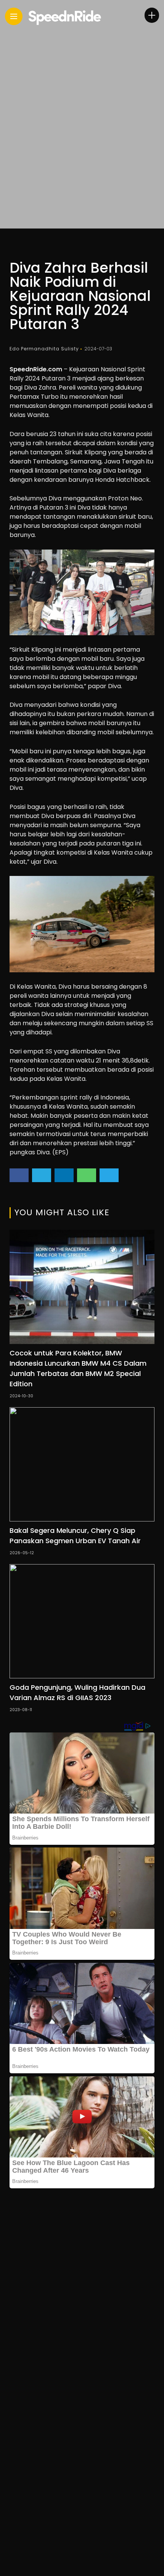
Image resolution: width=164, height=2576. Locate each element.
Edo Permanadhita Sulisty (44, 349)
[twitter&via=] (42, 1175)
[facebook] (19, 1175)
